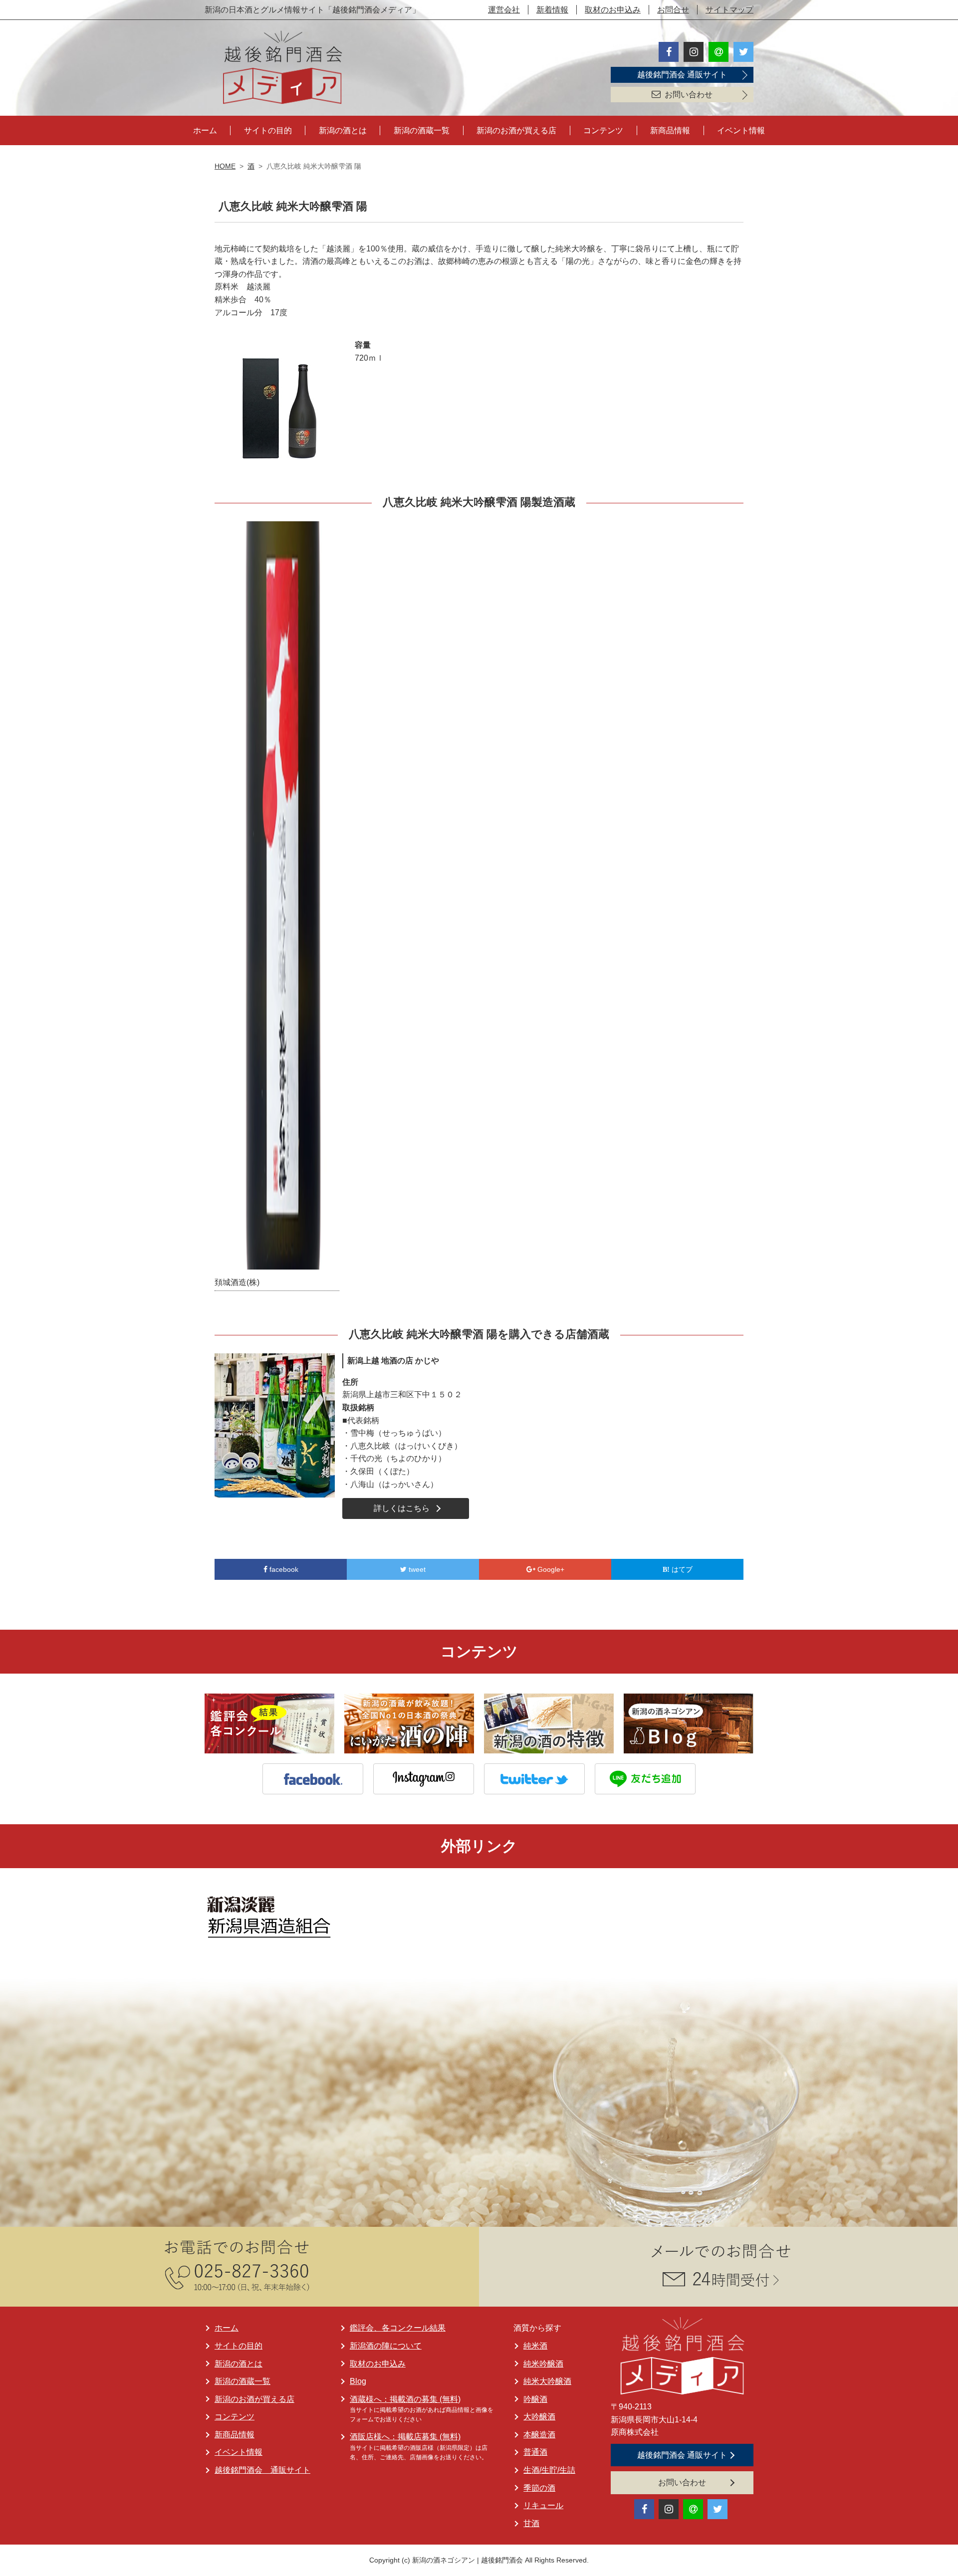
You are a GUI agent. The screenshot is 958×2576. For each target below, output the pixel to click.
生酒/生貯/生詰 (549, 2470)
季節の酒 (539, 2488)
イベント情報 (741, 130)
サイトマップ (729, 10)
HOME (225, 166)
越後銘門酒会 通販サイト (682, 75)
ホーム (205, 130)
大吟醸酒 (539, 2417)
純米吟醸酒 (543, 2364)
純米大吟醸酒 (547, 2381)
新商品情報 (670, 130)
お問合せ (673, 10)
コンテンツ (603, 130)
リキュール (543, 2505)
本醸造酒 (539, 2435)
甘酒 (531, 2523)
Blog (358, 2381)
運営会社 (504, 10)
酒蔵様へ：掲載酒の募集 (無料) (405, 2399)
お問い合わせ (689, 95)
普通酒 (535, 2452)
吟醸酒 (535, 2399)
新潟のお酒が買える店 (516, 130)
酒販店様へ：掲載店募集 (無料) (405, 2437)
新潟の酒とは (343, 130)
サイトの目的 (268, 130)
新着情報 (552, 10)
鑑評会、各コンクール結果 (398, 2328)
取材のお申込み (613, 10)
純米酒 (535, 2346)
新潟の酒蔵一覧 (422, 130)
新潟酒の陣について (386, 2346)
